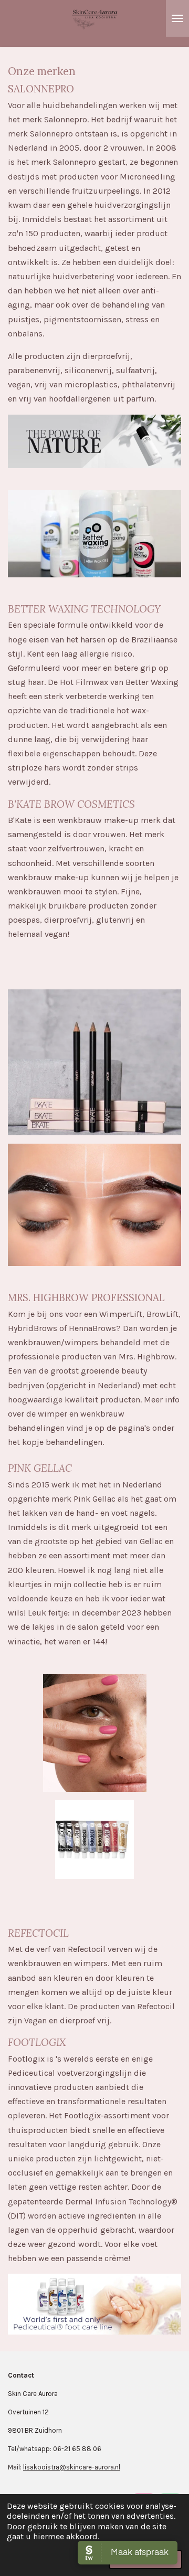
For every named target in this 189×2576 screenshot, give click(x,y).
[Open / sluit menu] (177, 18)
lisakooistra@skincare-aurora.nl (72, 2467)
